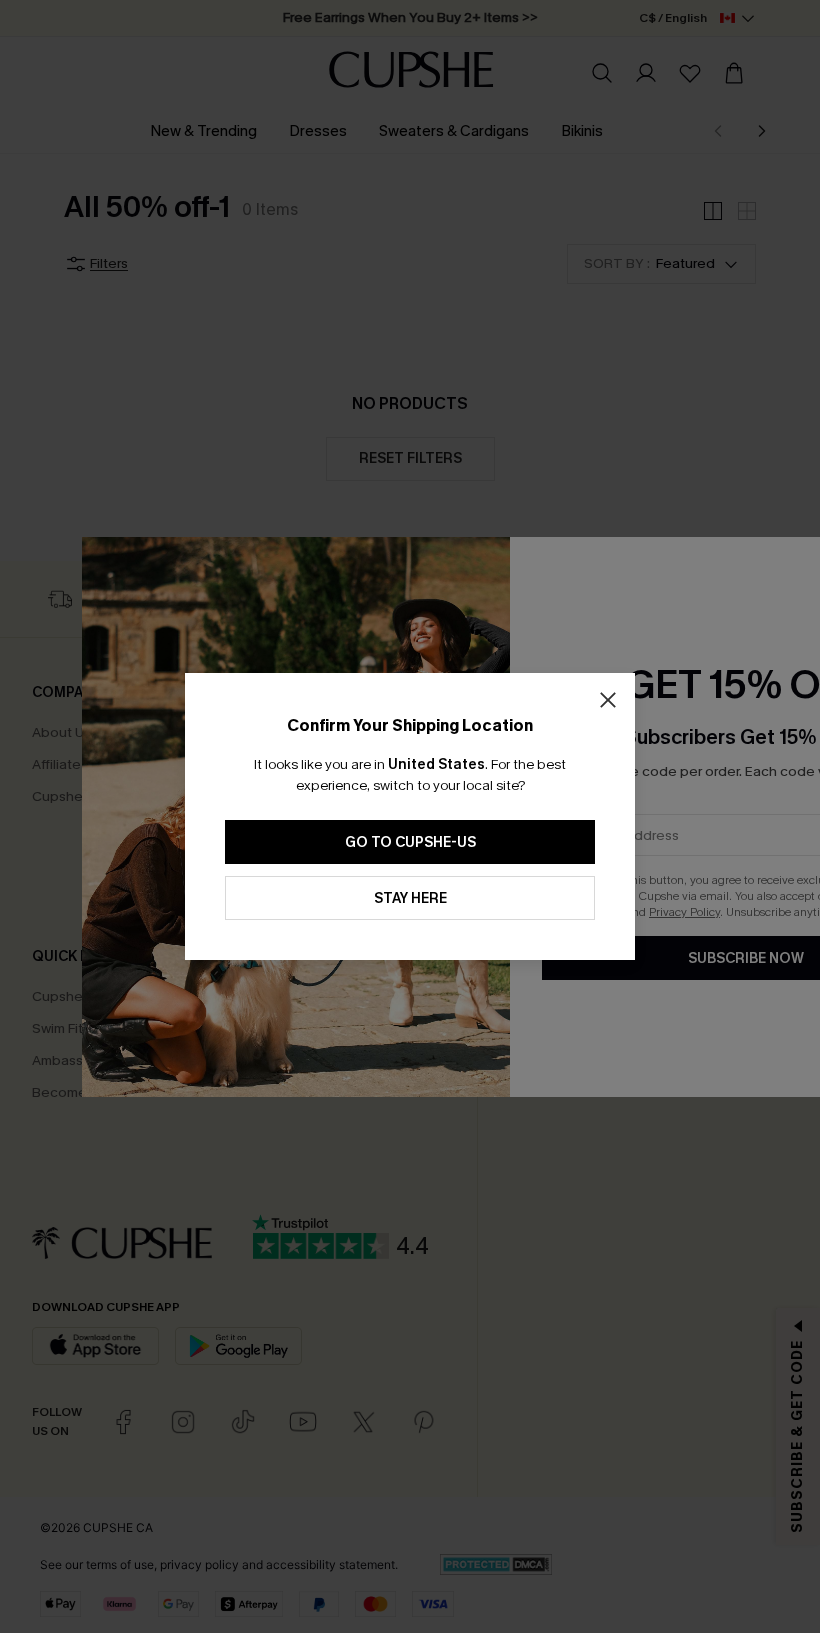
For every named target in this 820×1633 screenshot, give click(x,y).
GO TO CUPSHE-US (410, 842)
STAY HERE (410, 898)
